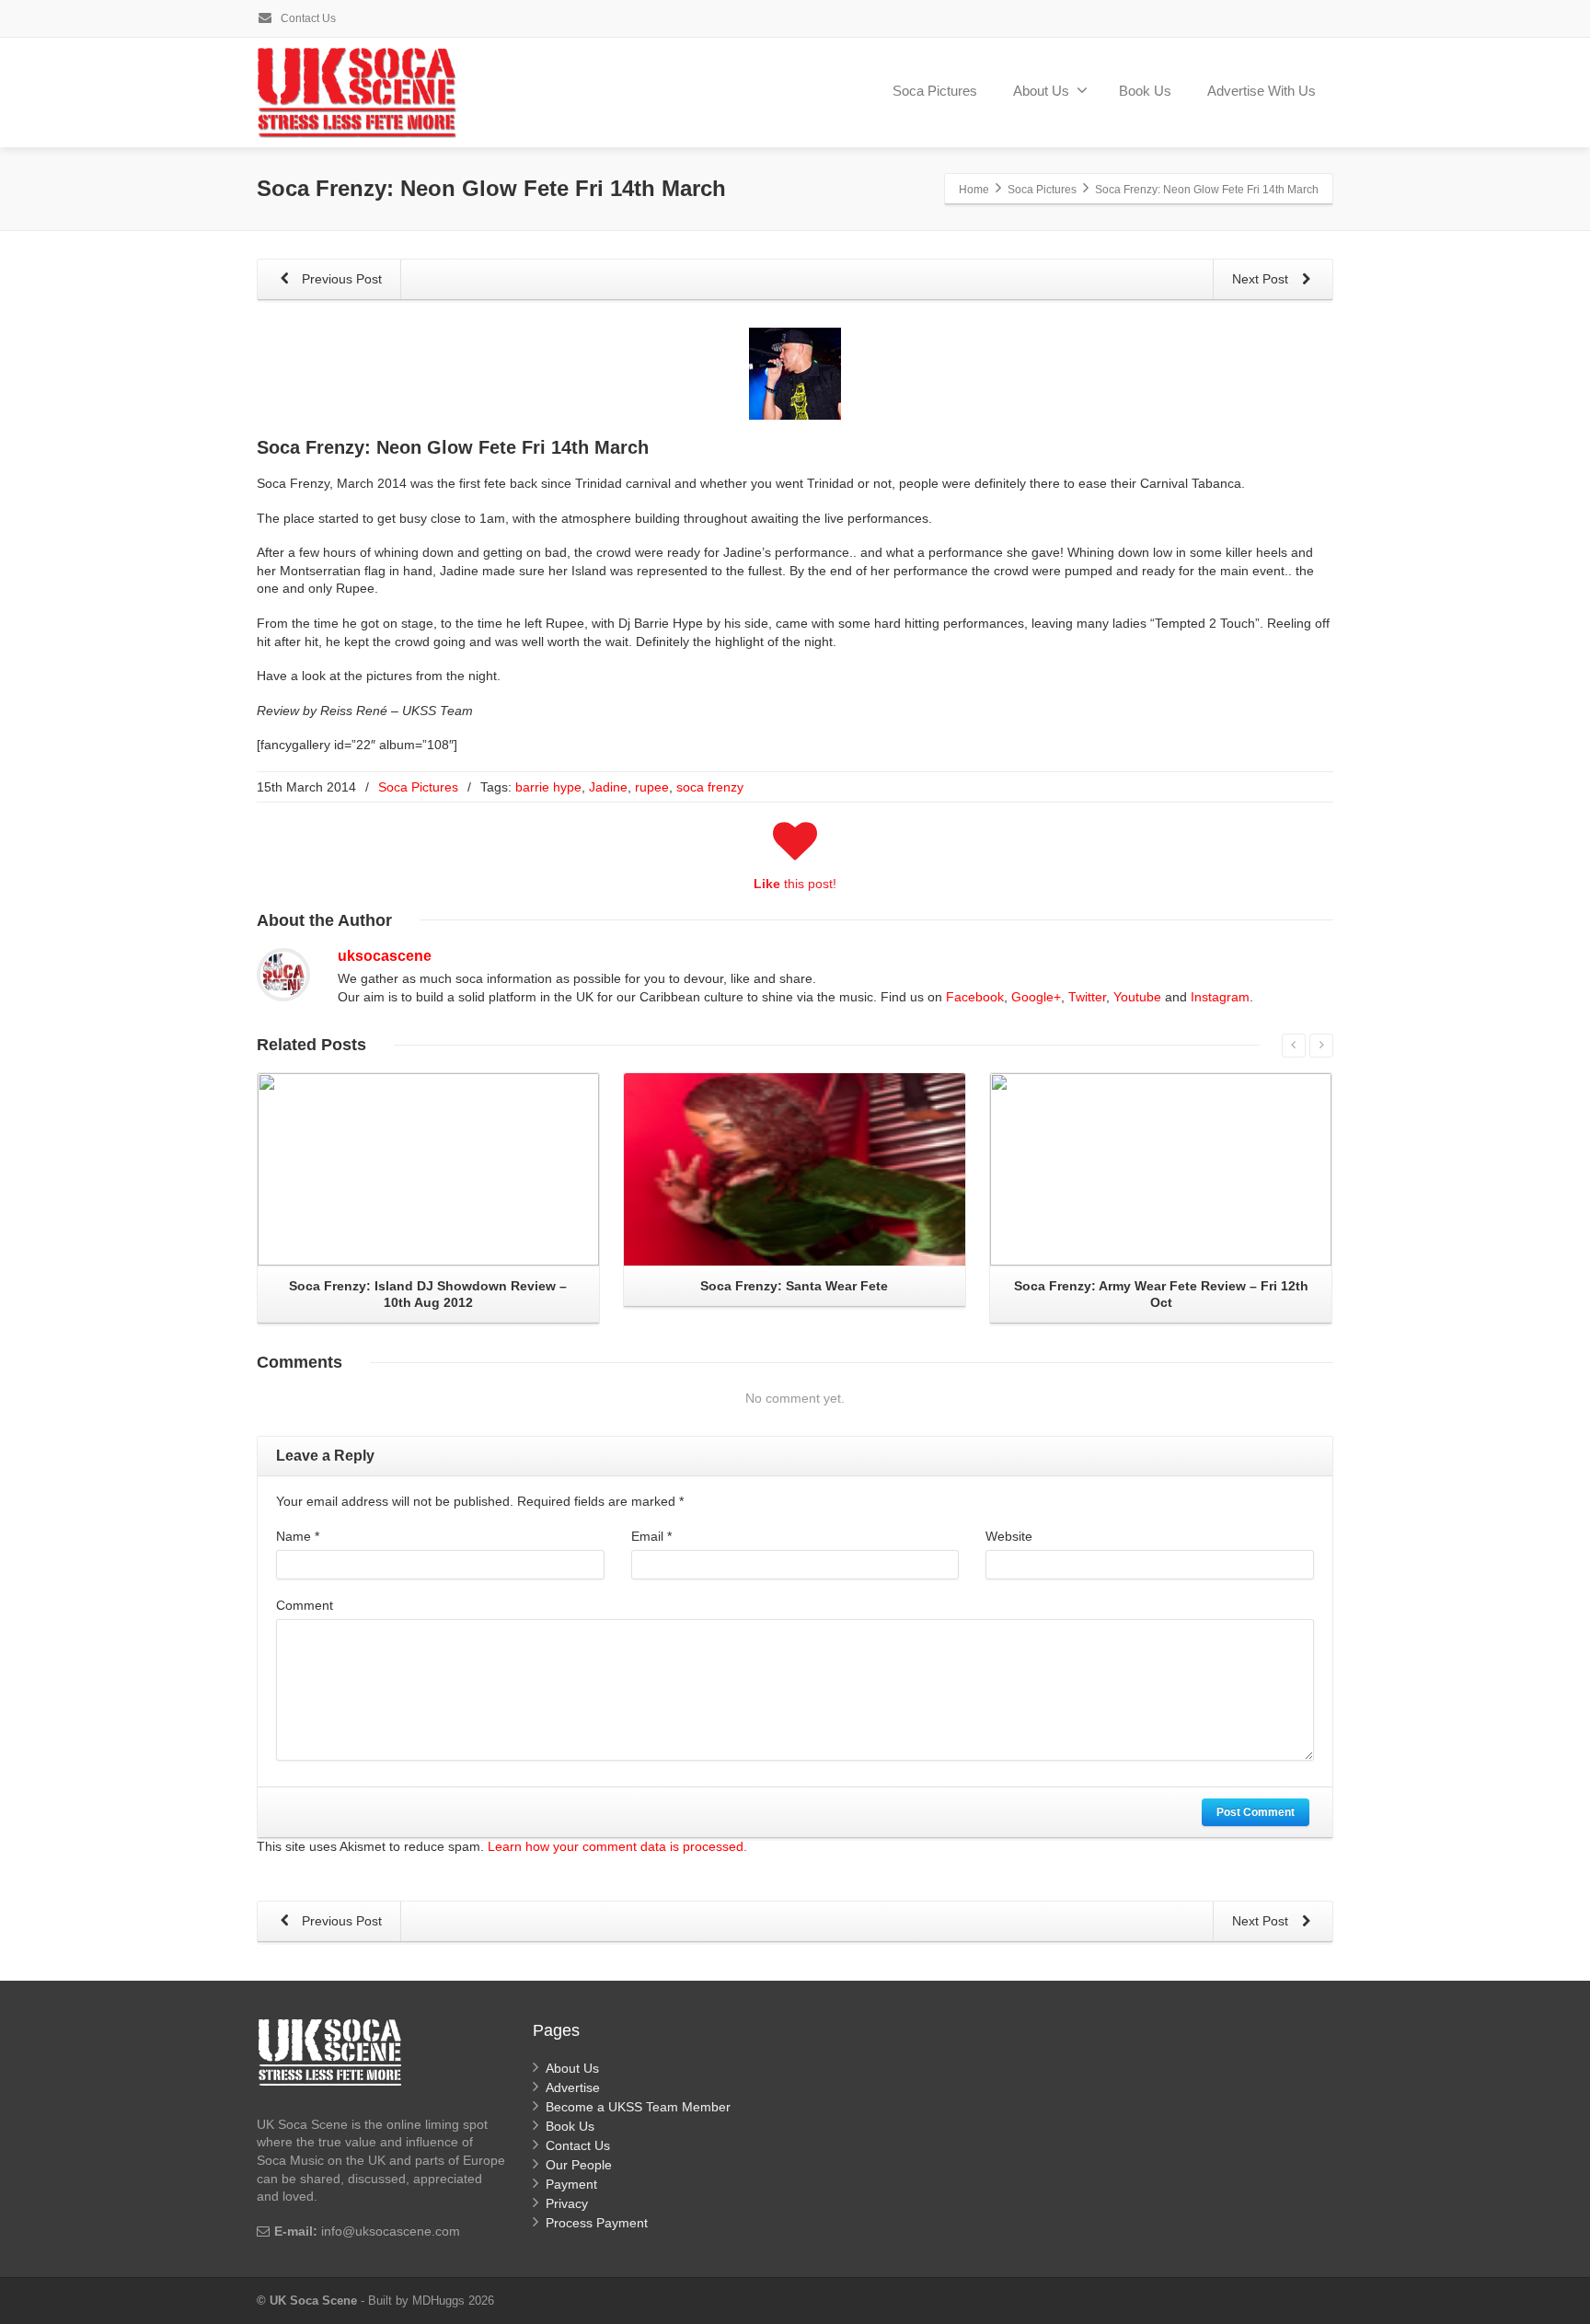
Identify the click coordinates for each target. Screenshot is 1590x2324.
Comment (305, 1605)
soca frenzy (710, 787)
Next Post (1262, 279)
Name (298, 1536)
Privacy (567, 2203)
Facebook (975, 997)
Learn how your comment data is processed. (617, 1846)
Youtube (1137, 997)
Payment (571, 2184)
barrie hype (548, 787)
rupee (652, 787)
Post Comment (1256, 1812)
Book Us (1145, 91)
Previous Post (340, 279)
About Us (1041, 91)
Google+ (1036, 997)
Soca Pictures (935, 91)
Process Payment (597, 2223)
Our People (579, 2165)
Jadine (608, 787)
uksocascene (385, 956)
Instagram (1220, 997)
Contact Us (307, 18)
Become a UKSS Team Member (638, 2107)
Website (1009, 1536)
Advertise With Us (1262, 91)
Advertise (573, 2087)
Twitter (1087, 997)
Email (651, 1536)
